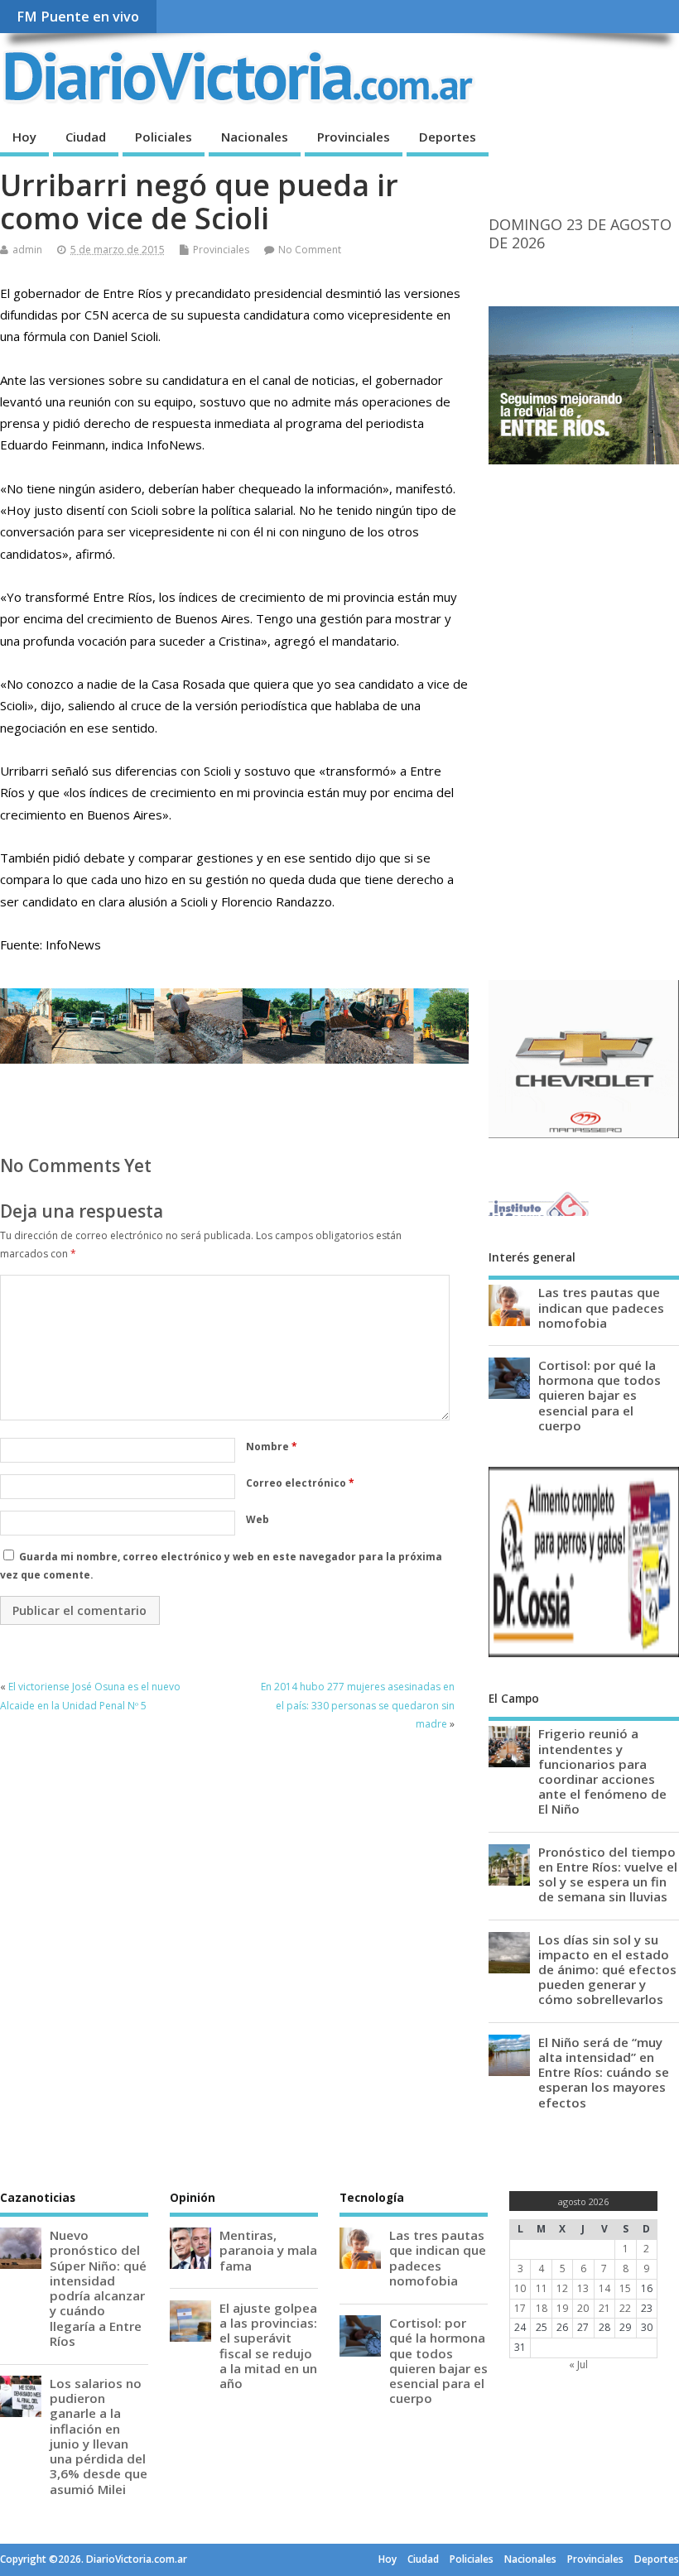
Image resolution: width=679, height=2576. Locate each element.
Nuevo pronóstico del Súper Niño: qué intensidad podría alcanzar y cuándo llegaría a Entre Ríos (98, 2288)
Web (258, 1519)
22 (625, 2308)
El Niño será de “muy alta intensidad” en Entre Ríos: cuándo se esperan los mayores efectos (604, 2072)
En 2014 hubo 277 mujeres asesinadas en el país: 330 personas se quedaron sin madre (358, 1705)
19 (562, 2308)
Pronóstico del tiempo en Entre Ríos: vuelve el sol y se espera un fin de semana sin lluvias (608, 1874)
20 (583, 2308)
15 (625, 2288)
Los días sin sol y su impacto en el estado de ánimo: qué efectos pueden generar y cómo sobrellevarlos (607, 1970)
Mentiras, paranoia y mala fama (268, 2250)
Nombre (272, 1447)
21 (604, 2308)
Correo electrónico (300, 1483)
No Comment (310, 250)
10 (520, 2288)
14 (604, 2288)
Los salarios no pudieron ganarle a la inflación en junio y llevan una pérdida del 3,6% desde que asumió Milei (99, 2436)
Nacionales (255, 137)
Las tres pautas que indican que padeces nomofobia (601, 1307)
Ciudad (86, 137)
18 (542, 2308)
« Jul (578, 2365)
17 (520, 2308)
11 (542, 2288)
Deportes (448, 137)
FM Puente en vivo (78, 17)
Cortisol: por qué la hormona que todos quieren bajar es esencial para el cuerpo (600, 1395)
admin (27, 250)
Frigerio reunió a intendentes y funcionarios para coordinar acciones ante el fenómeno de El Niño (602, 1771)
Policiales (164, 137)
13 (583, 2288)
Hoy (24, 137)
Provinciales (354, 137)
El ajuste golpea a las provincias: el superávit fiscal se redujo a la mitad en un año (268, 2345)
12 (562, 2288)
